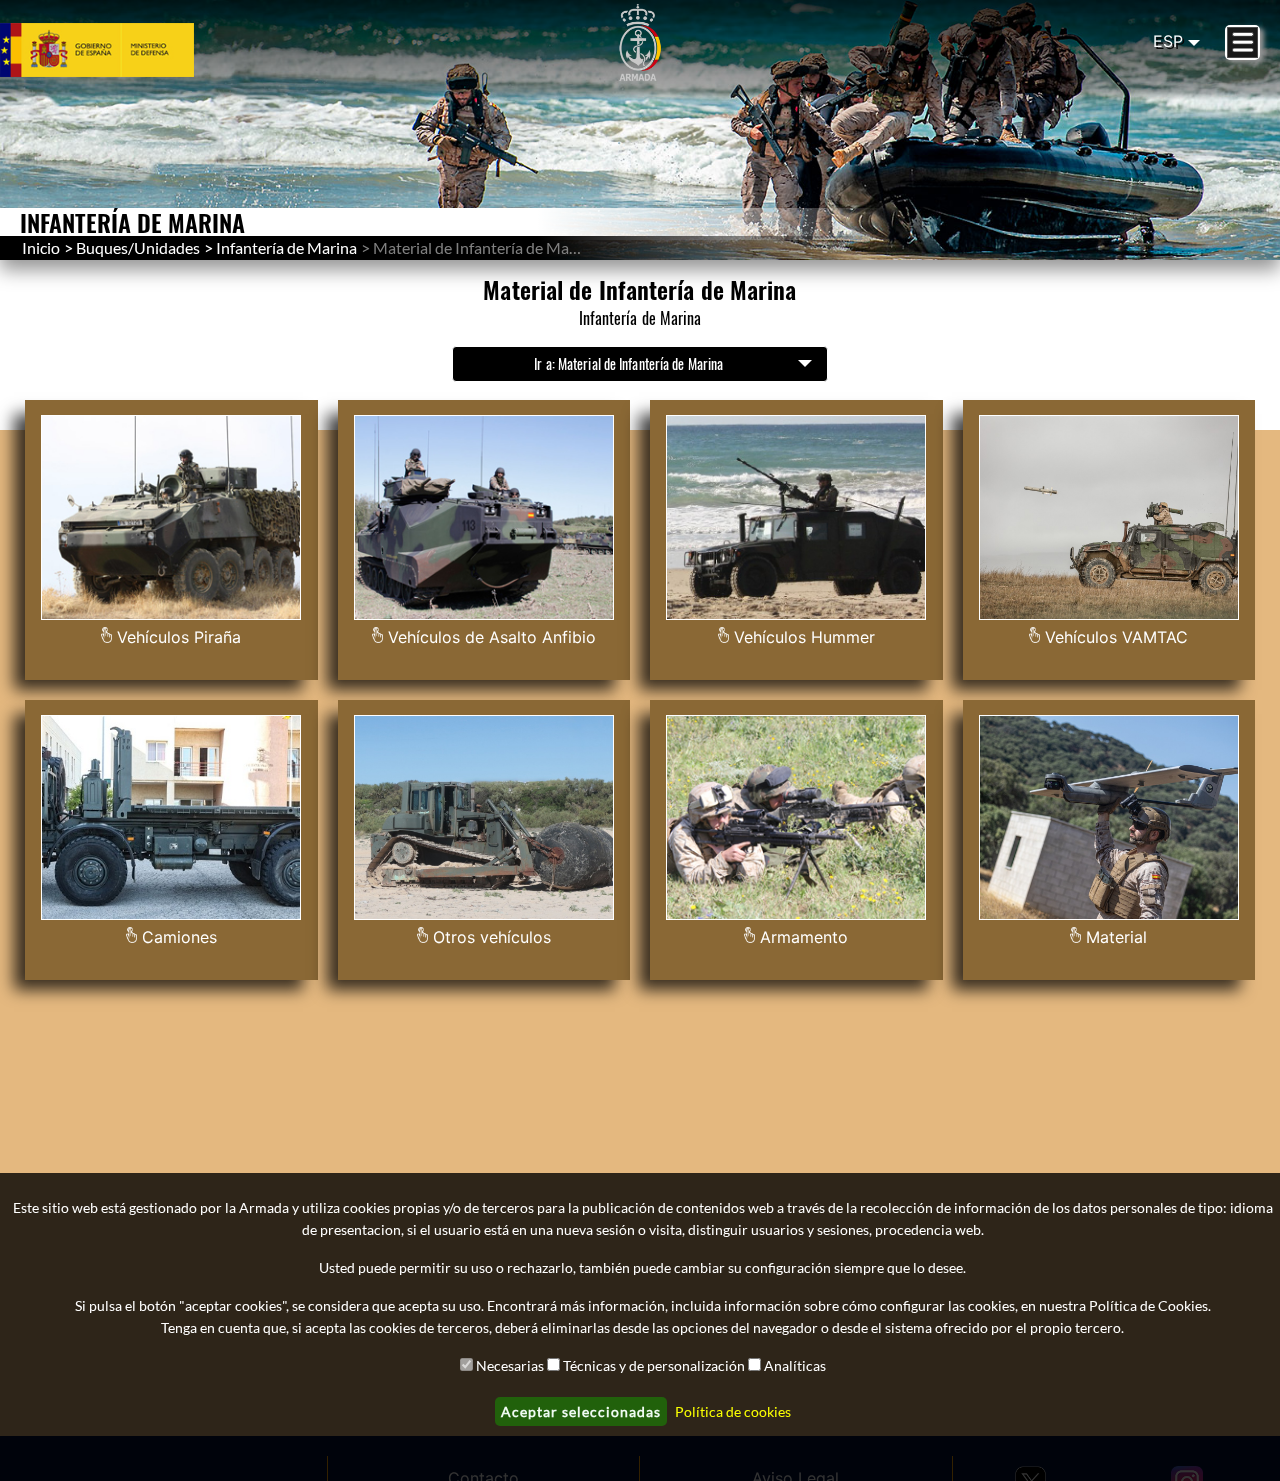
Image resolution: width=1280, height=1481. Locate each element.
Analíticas (795, 1365)
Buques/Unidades (138, 247)
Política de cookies (733, 1411)
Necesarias (510, 1365)
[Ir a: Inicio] (640, 43)
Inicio (41, 247)
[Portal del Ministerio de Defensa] (121, 50)
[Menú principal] (1242, 42)
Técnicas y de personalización (654, 1365)
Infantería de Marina (286, 247)
